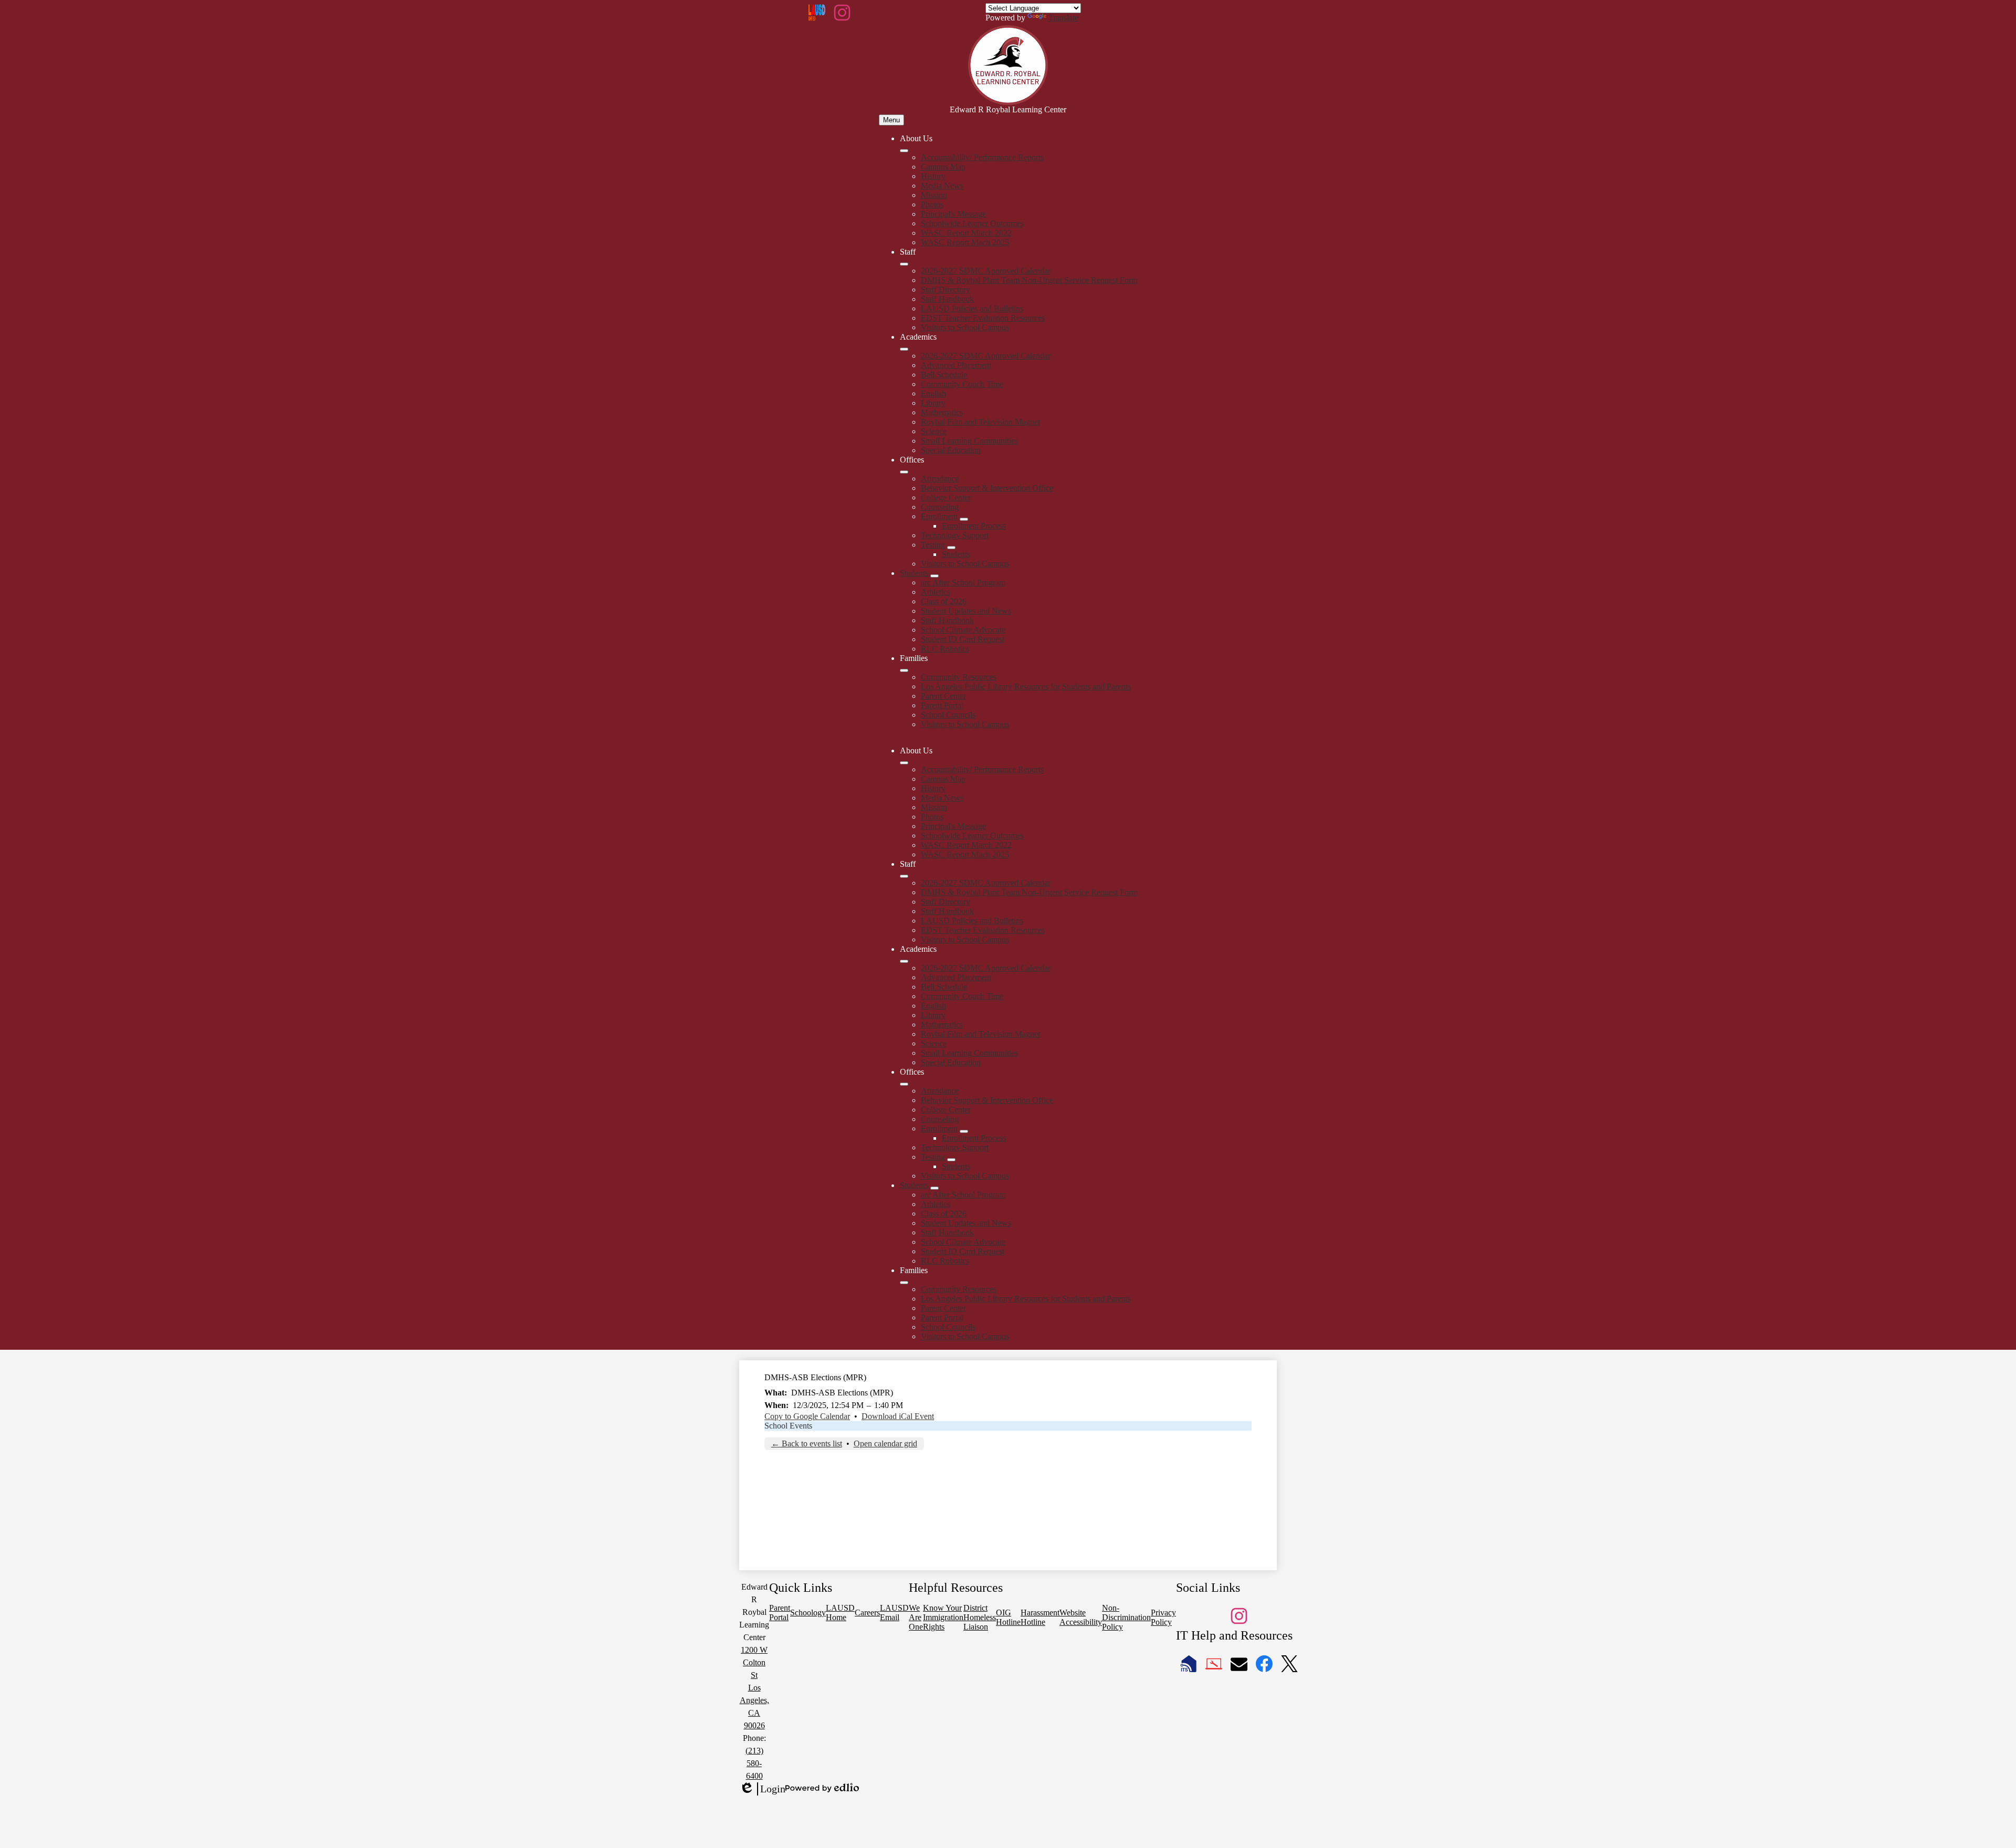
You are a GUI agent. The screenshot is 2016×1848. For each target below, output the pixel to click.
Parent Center (943, 696)
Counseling (940, 507)
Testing (933, 545)
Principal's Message (953, 214)
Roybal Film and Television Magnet (980, 422)
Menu (891, 120)
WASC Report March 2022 (966, 233)
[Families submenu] (904, 670)
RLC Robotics (945, 649)
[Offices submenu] (904, 472)
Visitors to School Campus (965, 327)
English (933, 393)
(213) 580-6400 (754, 1763)
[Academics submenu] (904, 349)
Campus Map (943, 167)
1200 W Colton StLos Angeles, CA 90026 (754, 1688)
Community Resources (959, 677)
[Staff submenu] (904, 264)
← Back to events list (807, 1443)
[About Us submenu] (904, 151)
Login (762, 1789)
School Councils (948, 715)
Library (933, 403)
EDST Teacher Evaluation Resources (983, 318)
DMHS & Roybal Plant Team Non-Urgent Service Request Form (1029, 280)
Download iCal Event (898, 1416)
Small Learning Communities (969, 441)
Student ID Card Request (963, 639)
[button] (904, 763)
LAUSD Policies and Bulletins (972, 308)
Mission (934, 195)
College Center (946, 497)
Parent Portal (942, 705)
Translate (1063, 18)
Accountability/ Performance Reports (982, 157)
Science (934, 431)
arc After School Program (963, 582)
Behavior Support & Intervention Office (987, 488)
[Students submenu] (934, 576)
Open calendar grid (885, 1443)
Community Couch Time (962, 384)
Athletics (936, 592)
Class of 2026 (944, 601)
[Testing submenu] (951, 548)
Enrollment (939, 516)
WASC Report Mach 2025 (965, 242)
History (933, 176)
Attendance (940, 479)
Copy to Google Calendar (807, 1416)
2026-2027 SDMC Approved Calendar (986, 271)
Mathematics (942, 412)
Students (956, 554)
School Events (788, 1426)
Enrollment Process (974, 526)
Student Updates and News (966, 611)
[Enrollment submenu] (964, 519)
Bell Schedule (944, 375)
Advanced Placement (956, 365)
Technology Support (955, 535)
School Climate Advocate (963, 630)
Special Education (951, 450)
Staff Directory (946, 290)
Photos (932, 204)
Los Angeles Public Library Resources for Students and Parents (1026, 686)
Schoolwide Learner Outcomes (972, 223)
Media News (942, 186)
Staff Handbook (947, 299)
